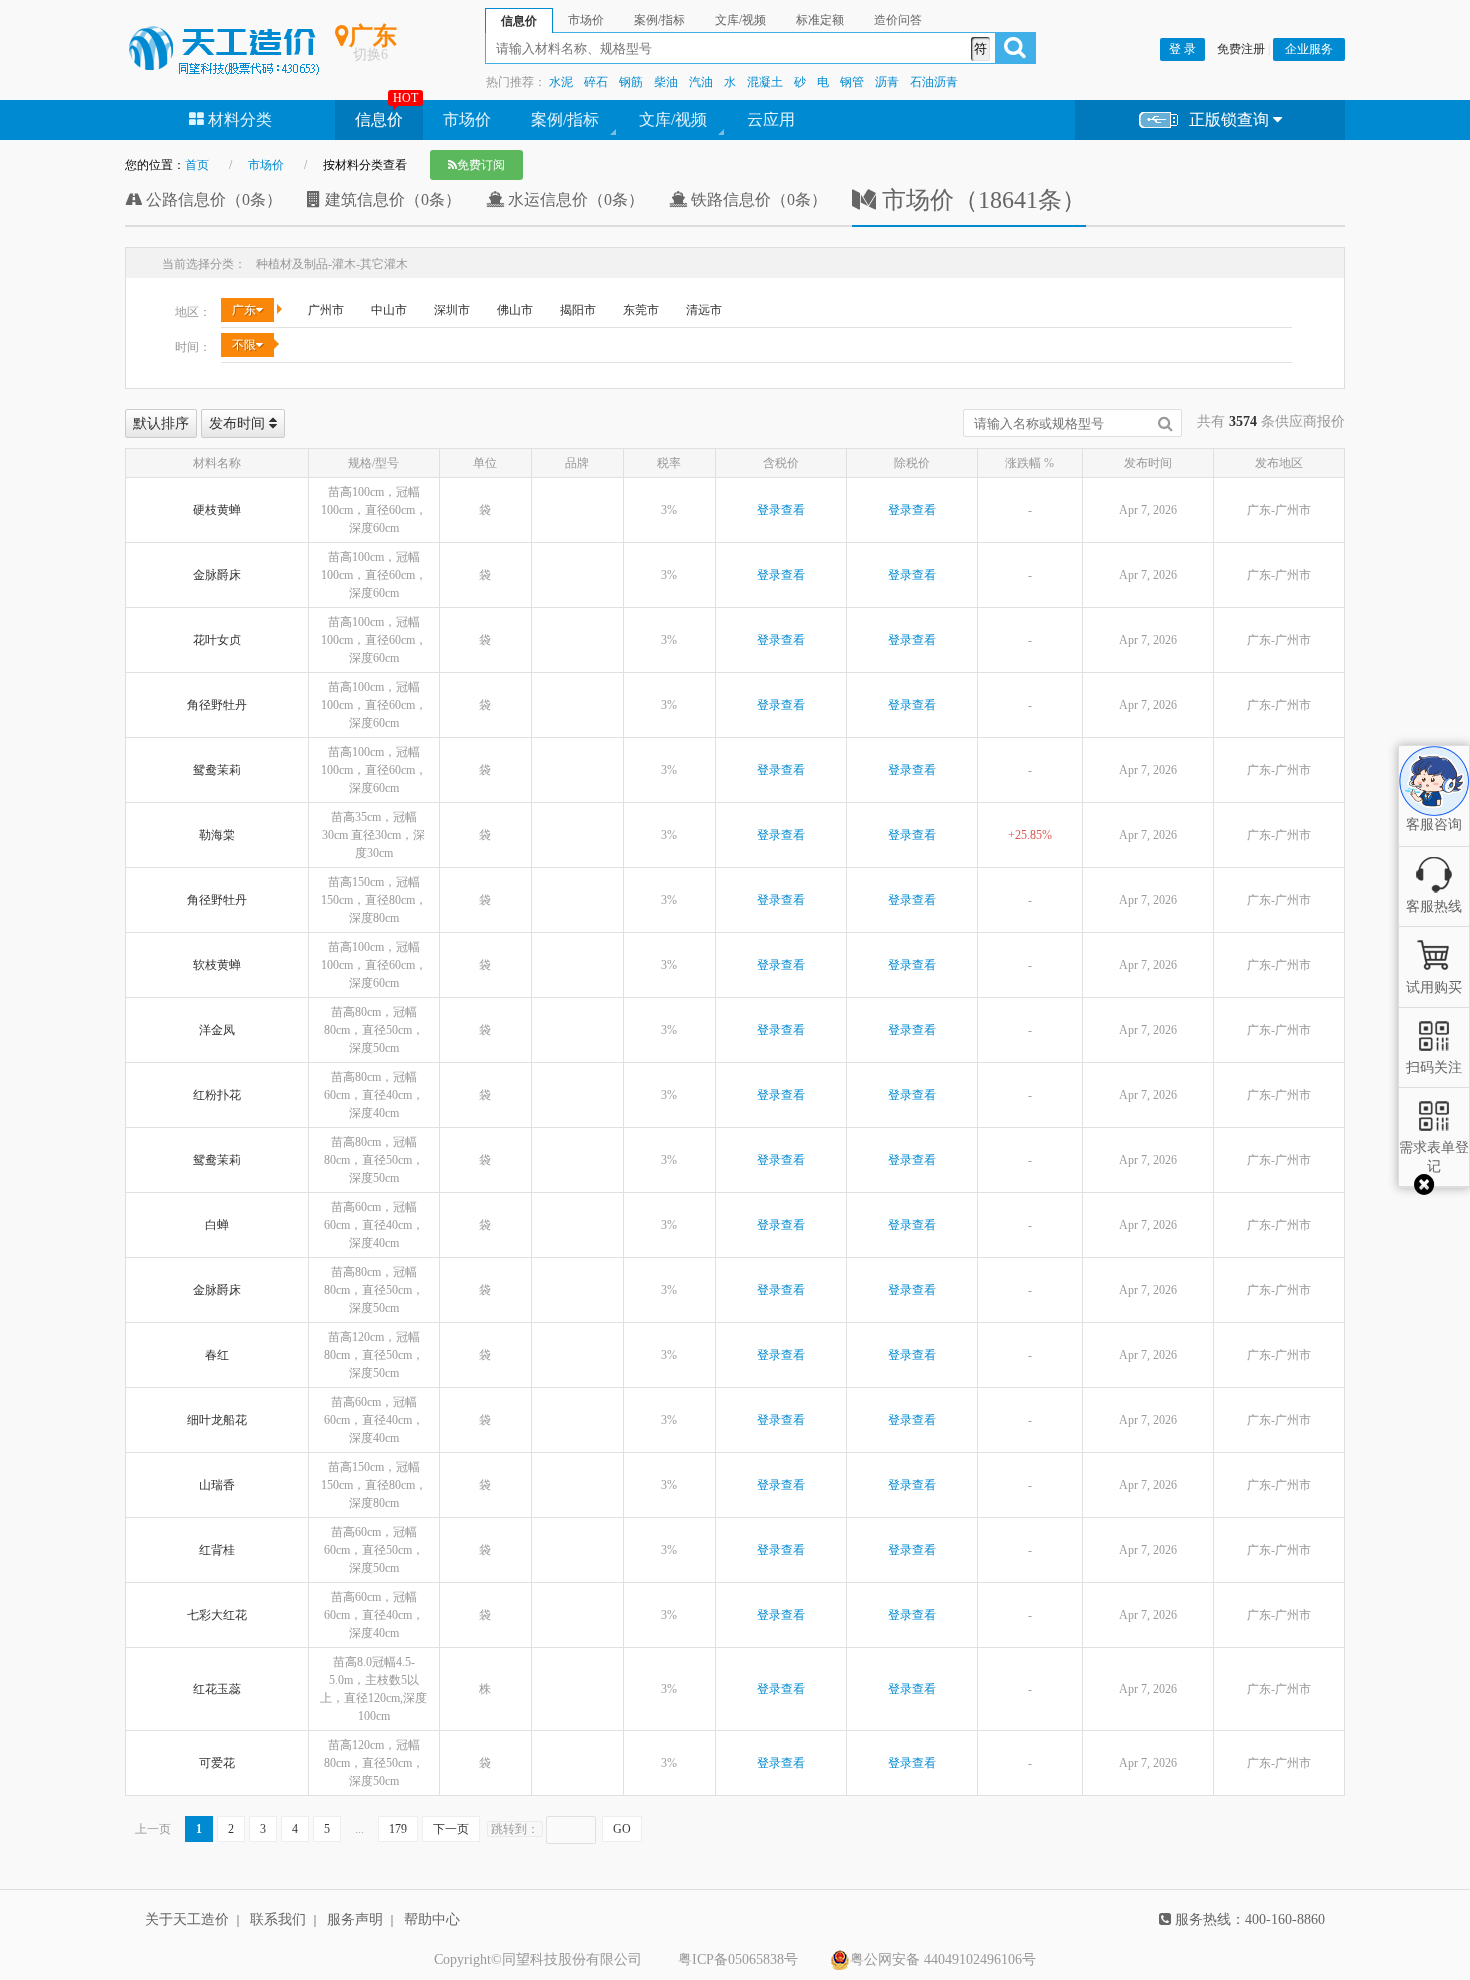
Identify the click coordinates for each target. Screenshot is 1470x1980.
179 (398, 1829)
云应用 (771, 119)
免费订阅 (481, 165)
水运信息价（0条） (574, 199)
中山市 (389, 310)
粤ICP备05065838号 (738, 1959)
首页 (197, 165)
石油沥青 (934, 82)
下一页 (451, 1829)
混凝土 (765, 82)
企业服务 (1309, 49)
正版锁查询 (1231, 119)
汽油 (701, 82)
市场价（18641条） (981, 200)
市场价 (467, 119)
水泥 (561, 82)
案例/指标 (565, 119)
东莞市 (641, 310)
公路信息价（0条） (212, 199)
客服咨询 (1434, 808)
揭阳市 (578, 310)
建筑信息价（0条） (391, 199)
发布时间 (239, 423)
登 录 (1182, 49)
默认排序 (161, 423)
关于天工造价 (187, 1919)
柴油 (666, 82)
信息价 (379, 119)
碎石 (596, 82)
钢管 (852, 82)
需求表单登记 (1434, 1156)
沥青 (887, 82)
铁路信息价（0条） (757, 199)
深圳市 (452, 310)
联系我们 (278, 1919)
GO (622, 1829)
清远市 (704, 310)
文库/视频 (673, 119)
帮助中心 (432, 1919)
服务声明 (355, 1919)
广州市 (326, 310)
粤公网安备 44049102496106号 (943, 1959)
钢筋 (631, 82)
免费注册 (1241, 49)
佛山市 (515, 310)
